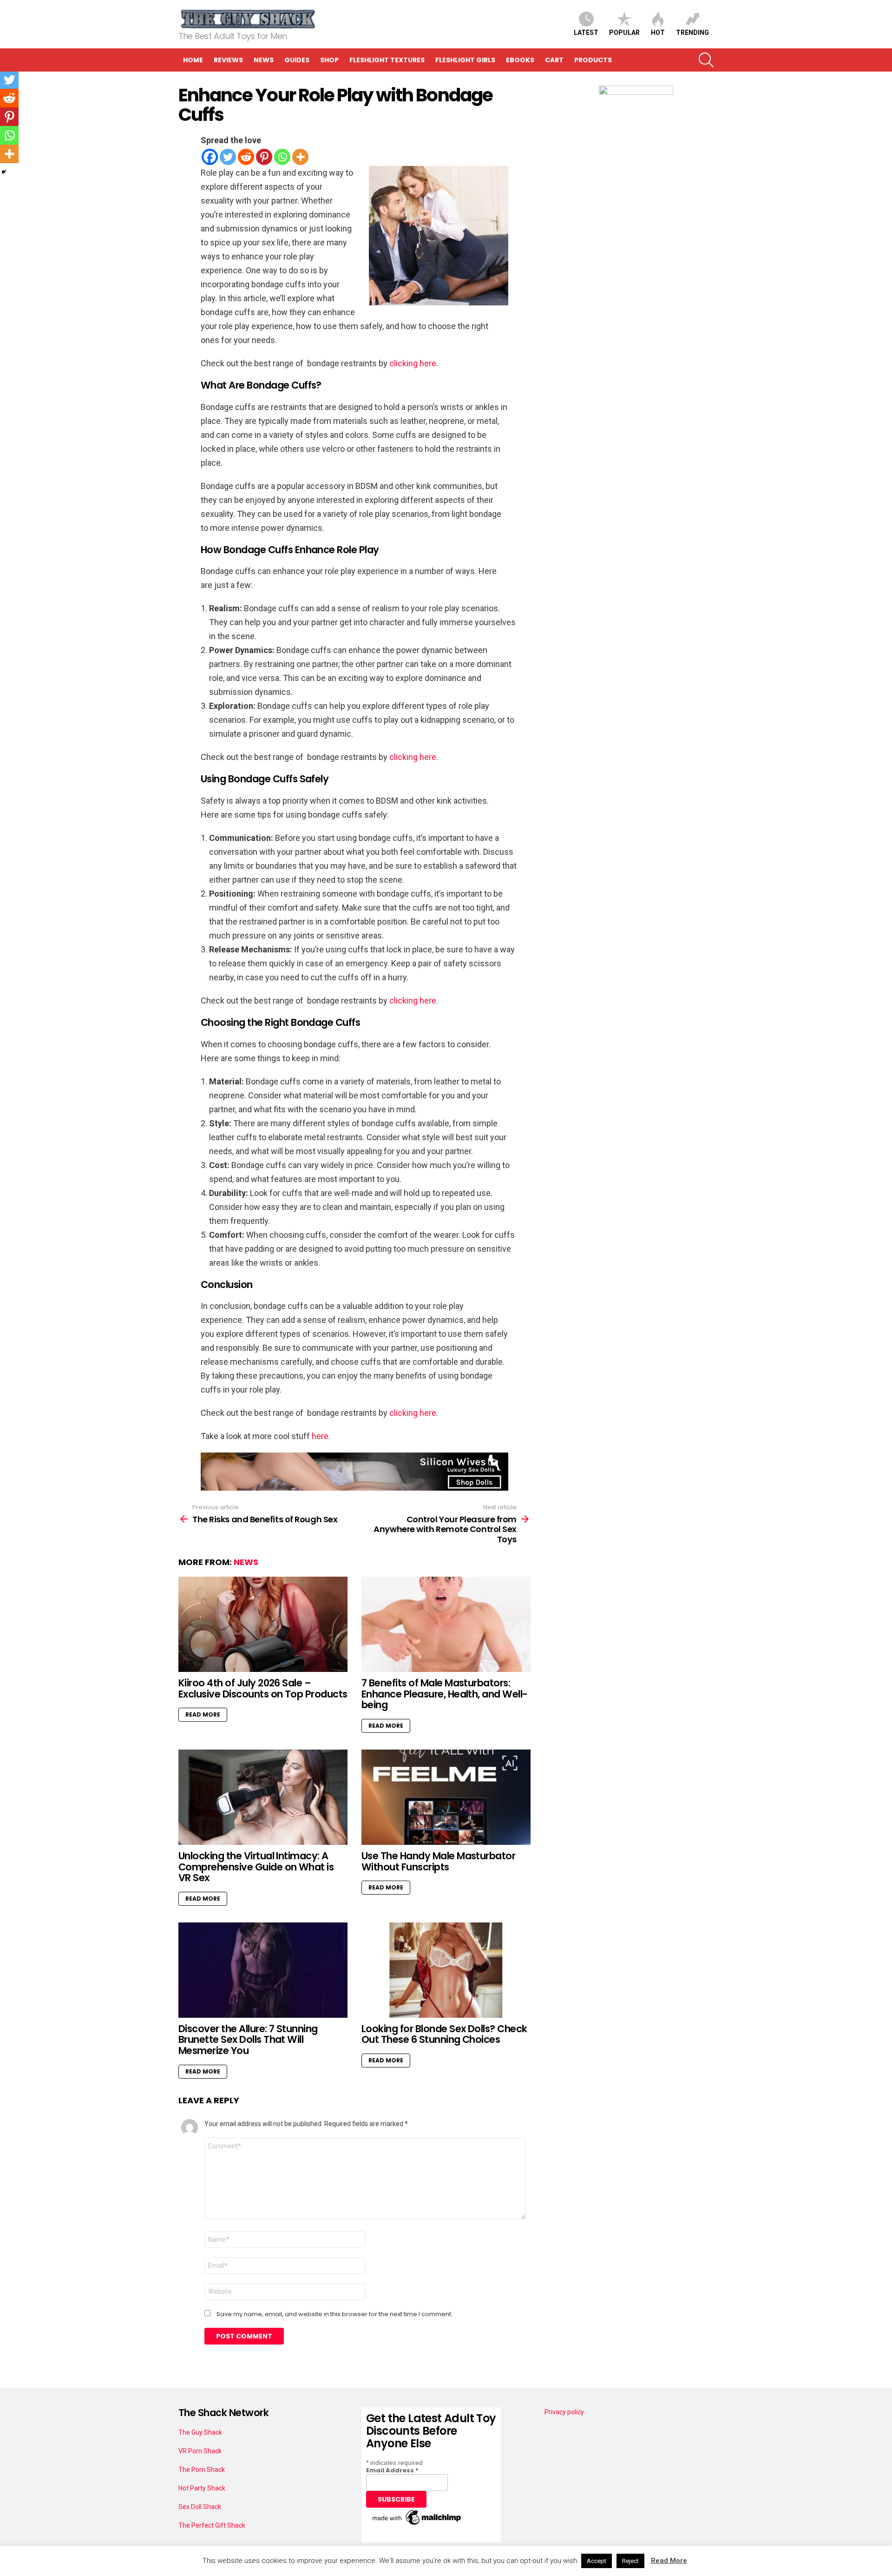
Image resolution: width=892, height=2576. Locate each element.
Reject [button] (630, 2561)
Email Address (392, 2470)
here (320, 1436)
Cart (554, 60)
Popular (624, 33)
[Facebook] (210, 157)
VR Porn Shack (200, 2451)
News (264, 60)
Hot (658, 33)
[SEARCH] (706, 60)
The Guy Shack (200, 2432)
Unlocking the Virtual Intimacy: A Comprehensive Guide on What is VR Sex (256, 1867)
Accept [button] (597, 2561)
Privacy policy (564, 2412)
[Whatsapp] (282, 157)
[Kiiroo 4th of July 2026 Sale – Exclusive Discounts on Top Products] (263, 1624)
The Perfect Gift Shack (212, 2525)
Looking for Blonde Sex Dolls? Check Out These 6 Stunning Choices (444, 2034)
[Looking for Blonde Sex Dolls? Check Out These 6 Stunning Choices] (446, 1970)
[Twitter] (228, 157)
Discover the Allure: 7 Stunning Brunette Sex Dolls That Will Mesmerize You (248, 2040)
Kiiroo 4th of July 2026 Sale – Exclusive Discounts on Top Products (263, 1688)
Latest (586, 33)
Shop (329, 60)
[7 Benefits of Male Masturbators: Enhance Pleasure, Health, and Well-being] (446, 1624)
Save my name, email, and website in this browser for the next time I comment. (334, 2314)
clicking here (413, 363)
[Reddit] (246, 157)
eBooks (520, 60)
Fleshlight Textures (387, 60)
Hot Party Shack (202, 2488)
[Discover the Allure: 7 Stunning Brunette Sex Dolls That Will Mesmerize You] (263, 1970)
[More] (300, 157)
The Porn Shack (202, 2470)
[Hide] (4, 172)
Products (593, 60)
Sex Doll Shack (200, 2507)
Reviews (228, 60)
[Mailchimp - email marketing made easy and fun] (417, 2525)
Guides (297, 60)
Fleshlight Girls (465, 60)
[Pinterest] (264, 157)
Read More (203, 1714)
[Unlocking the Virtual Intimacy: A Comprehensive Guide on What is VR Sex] (263, 1797)
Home (193, 60)
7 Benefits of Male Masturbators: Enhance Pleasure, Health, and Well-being (445, 1694)
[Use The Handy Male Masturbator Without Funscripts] (446, 1797)
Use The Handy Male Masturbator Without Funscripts (438, 1861)
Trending (692, 33)
